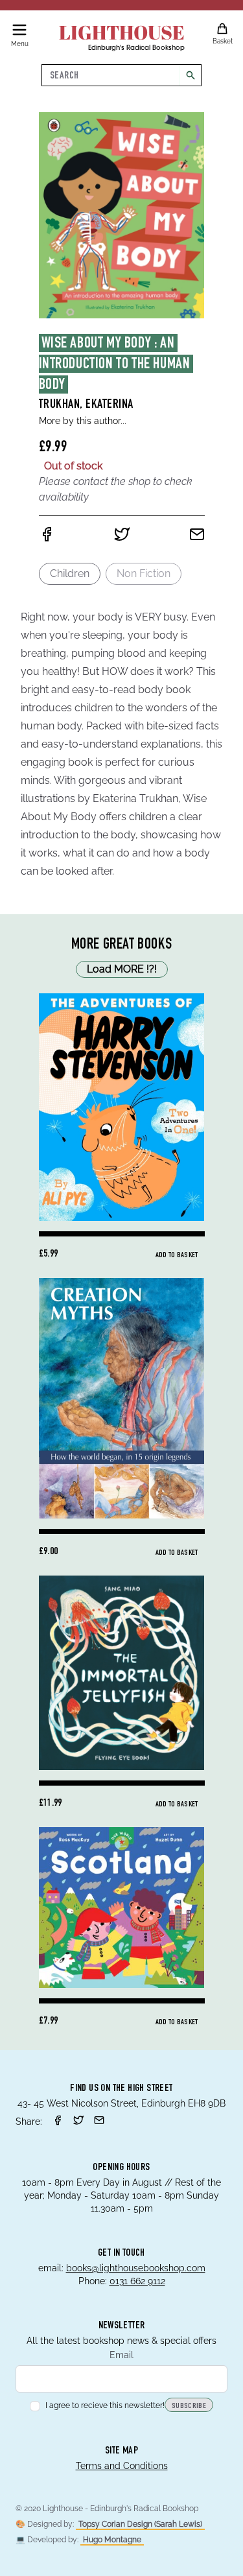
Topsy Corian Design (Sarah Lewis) (140, 2524)
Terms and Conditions (122, 2466)
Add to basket (177, 1255)
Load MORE (122, 969)
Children (70, 573)
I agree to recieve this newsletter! (105, 2405)
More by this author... (83, 421)
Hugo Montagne (112, 2540)
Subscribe (189, 2406)
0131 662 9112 (137, 2281)
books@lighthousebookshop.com (136, 2268)
